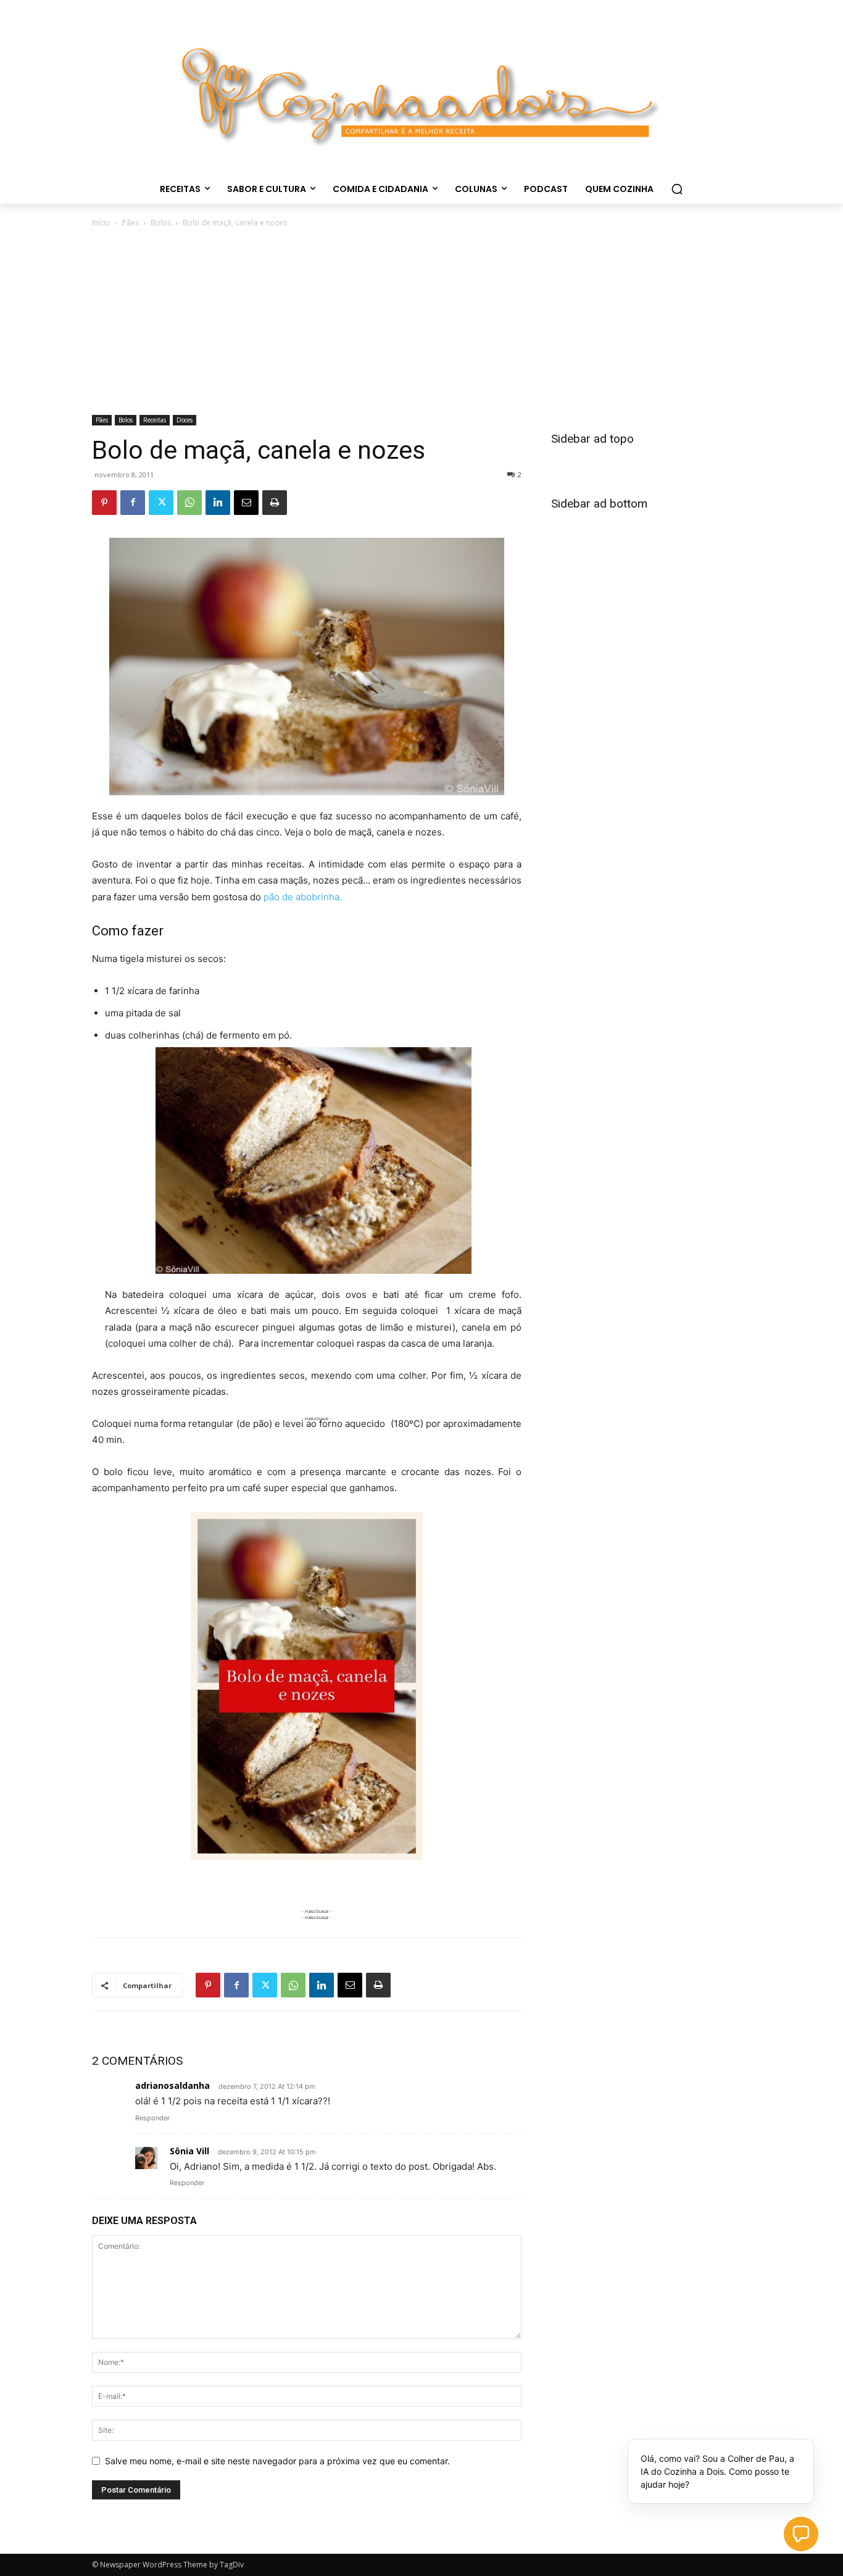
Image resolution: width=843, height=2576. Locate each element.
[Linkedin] (218, 503)
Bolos (161, 223)
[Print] (275, 503)
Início (101, 223)
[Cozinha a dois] (421, 90)
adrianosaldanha (172, 2085)
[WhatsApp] (189, 503)
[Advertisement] (421, 322)
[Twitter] (161, 503)
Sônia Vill (189, 2151)
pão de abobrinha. (303, 897)
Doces (185, 420)
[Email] (246, 503)
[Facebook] (133, 503)
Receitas (155, 420)
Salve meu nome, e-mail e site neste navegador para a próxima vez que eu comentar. (277, 2461)
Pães (131, 223)
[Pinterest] (104, 503)
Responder (152, 2118)
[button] (677, 189)
